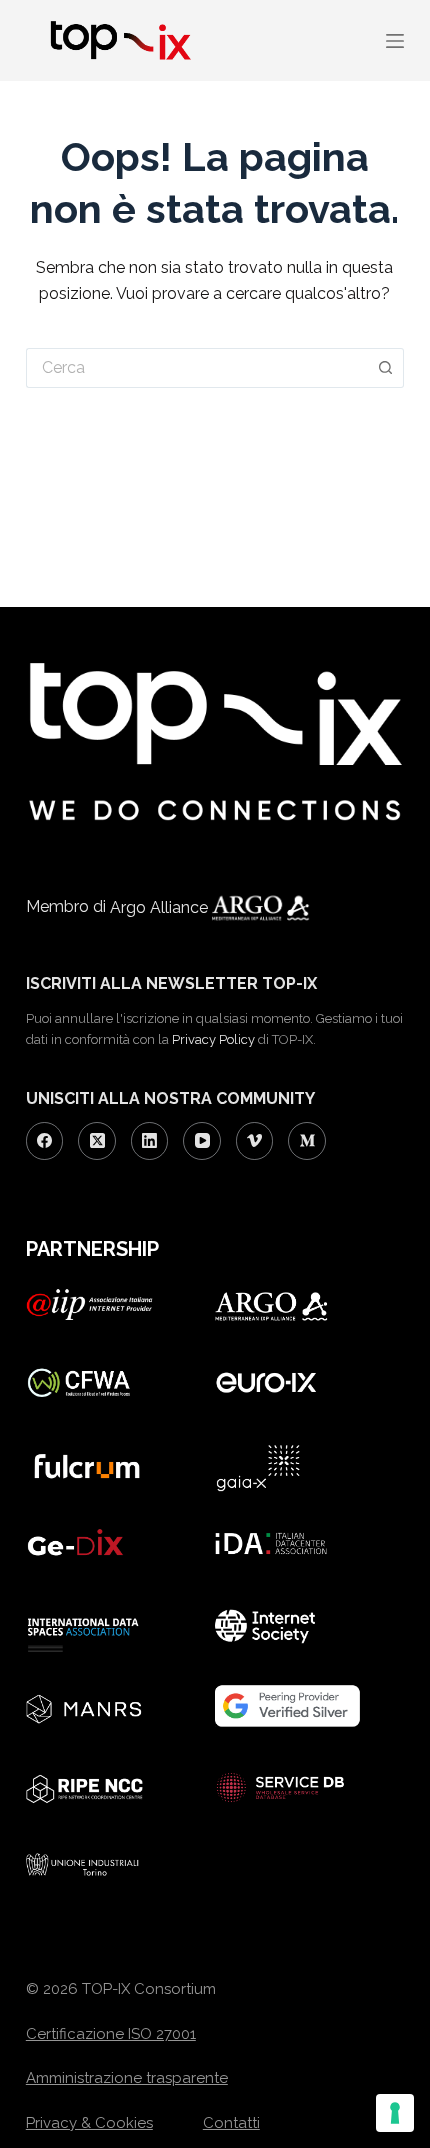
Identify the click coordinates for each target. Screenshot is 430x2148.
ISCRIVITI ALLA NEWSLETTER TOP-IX (171, 983)
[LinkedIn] (150, 1141)
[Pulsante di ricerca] (386, 368)
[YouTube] (202, 1141)
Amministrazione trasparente (127, 2078)
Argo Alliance (161, 907)
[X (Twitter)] (97, 1141)
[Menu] (395, 41)
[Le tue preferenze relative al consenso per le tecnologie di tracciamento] (395, 2113)
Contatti (231, 2123)
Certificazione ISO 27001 (111, 2034)
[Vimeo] (255, 1141)
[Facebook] (45, 1141)
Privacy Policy (213, 1039)
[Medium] (307, 1141)
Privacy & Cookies (89, 2123)
